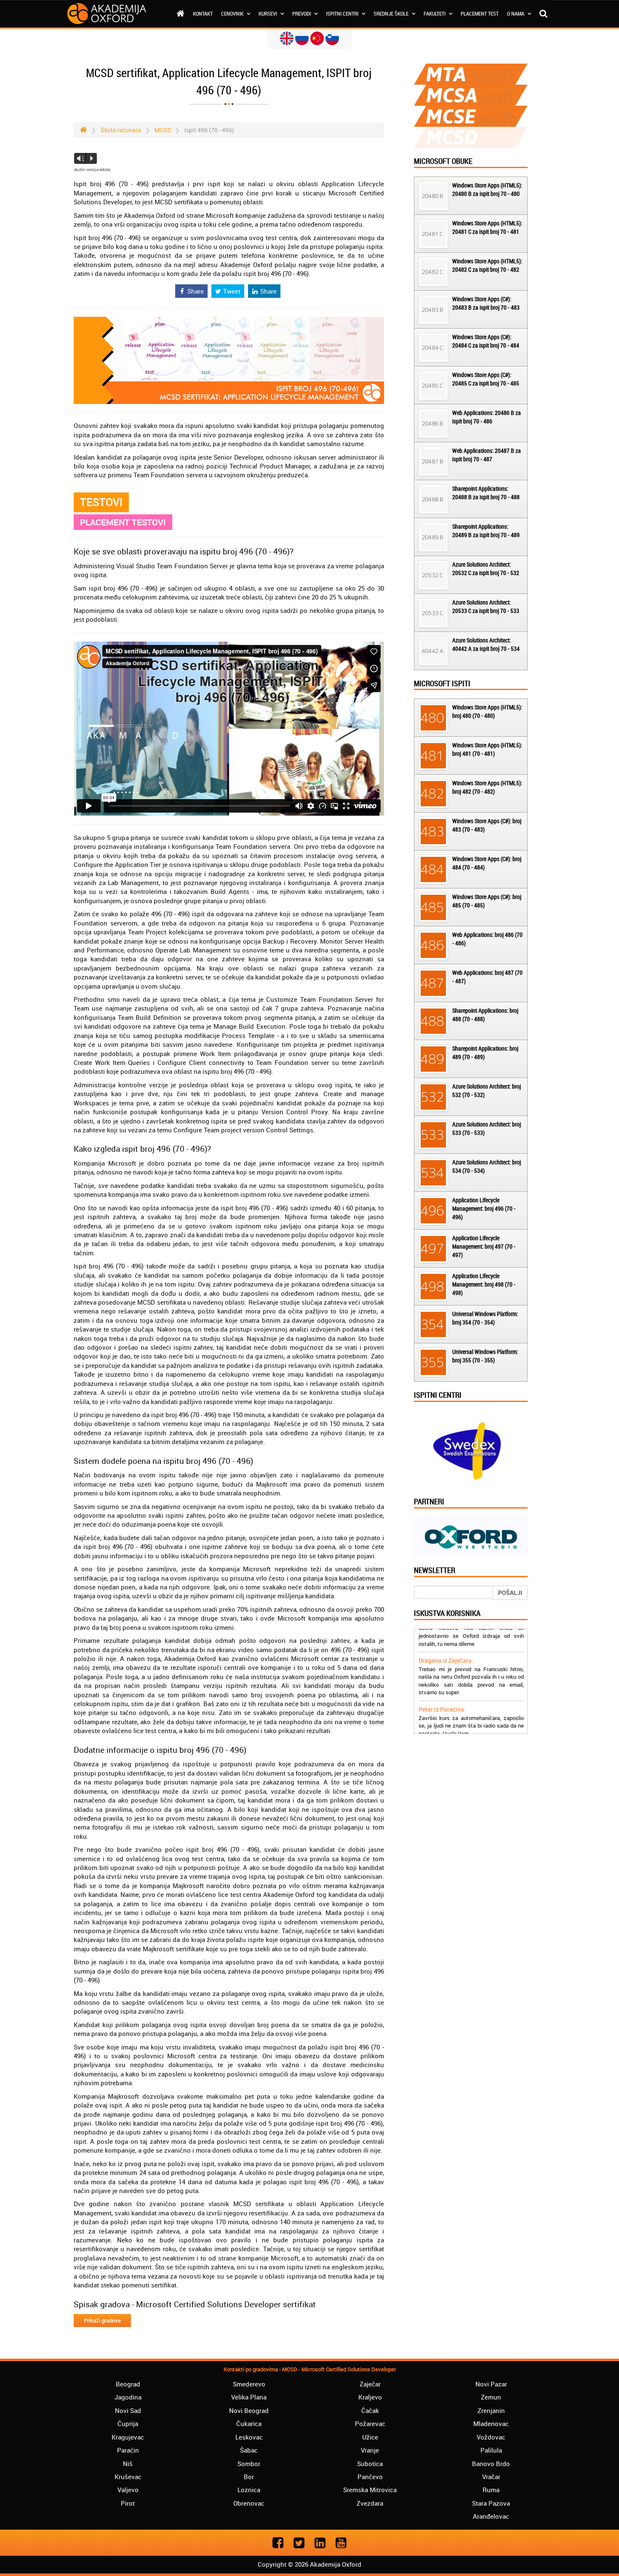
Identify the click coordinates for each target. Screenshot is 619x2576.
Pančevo (370, 2477)
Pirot (128, 2503)
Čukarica (249, 2424)
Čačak (370, 2410)
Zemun (491, 2397)
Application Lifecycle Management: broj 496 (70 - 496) (484, 1208)
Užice (370, 2437)
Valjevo (128, 2490)
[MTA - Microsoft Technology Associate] (471, 74)
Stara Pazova (491, 2503)
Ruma (491, 2490)
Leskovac (249, 2437)
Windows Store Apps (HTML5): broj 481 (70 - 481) (487, 749)
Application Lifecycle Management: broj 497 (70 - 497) (484, 1246)
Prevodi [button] (302, 13)
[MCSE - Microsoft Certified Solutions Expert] (471, 116)
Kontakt (203, 13)
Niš (128, 2464)
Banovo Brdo (491, 2464)
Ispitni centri (343, 13)
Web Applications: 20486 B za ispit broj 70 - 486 (487, 417)
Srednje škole (392, 13)
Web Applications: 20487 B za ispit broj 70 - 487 (487, 455)
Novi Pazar (491, 2384)
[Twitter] (299, 2543)
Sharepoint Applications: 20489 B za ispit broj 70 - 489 (486, 531)
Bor (249, 2477)
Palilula (491, 2450)
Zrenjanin (491, 2410)
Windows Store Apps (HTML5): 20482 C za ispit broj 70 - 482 (487, 265)
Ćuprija (128, 2424)
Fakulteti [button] (435, 13)
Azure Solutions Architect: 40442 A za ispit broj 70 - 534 (486, 644)
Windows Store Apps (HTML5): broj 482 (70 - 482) (487, 787)
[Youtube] (341, 2543)
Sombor (249, 2464)
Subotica (370, 2464)
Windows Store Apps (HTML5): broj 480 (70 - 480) (487, 711)
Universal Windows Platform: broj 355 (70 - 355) (485, 1356)
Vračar (491, 2477)
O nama (516, 13)
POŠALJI (510, 1593)
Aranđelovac (491, 2516)
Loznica (249, 2490)
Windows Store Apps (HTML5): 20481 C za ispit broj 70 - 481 (487, 227)
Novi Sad (128, 2410)
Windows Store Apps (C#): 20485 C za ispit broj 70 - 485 (486, 379)
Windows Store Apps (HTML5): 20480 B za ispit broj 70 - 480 (487, 189)
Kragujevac (128, 2437)
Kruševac (128, 2477)
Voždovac (491, 2437)
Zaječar (370, 2384)
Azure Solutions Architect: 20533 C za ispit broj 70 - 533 (486, 606)
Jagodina (128, 2397)
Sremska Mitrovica (370, 2490)
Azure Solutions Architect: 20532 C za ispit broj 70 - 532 (486, 568)
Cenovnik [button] (233, 13)
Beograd (128, 2384)
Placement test (480, 13)
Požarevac (370, 2424)
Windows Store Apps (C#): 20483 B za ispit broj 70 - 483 (486, 303)
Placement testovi (123, 522)
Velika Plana (249, 2397)
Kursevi (268, 13)
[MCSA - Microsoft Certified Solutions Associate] (471, 95)
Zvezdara (370, 2503)
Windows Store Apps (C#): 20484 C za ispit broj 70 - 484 (486, 341)
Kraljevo (370, 2397)
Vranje (370, 2450)
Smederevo (249, 2384)
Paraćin (128, 2450)
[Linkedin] (320, 2543)
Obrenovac (249, 2503)
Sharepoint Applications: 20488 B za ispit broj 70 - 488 (486, 493)
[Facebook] (278, 2543)
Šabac (249, 2450)
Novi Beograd (249, 2410)
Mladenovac (491, 2424)
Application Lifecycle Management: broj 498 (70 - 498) (484, 1284)
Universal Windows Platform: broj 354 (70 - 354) (485, 1318)
